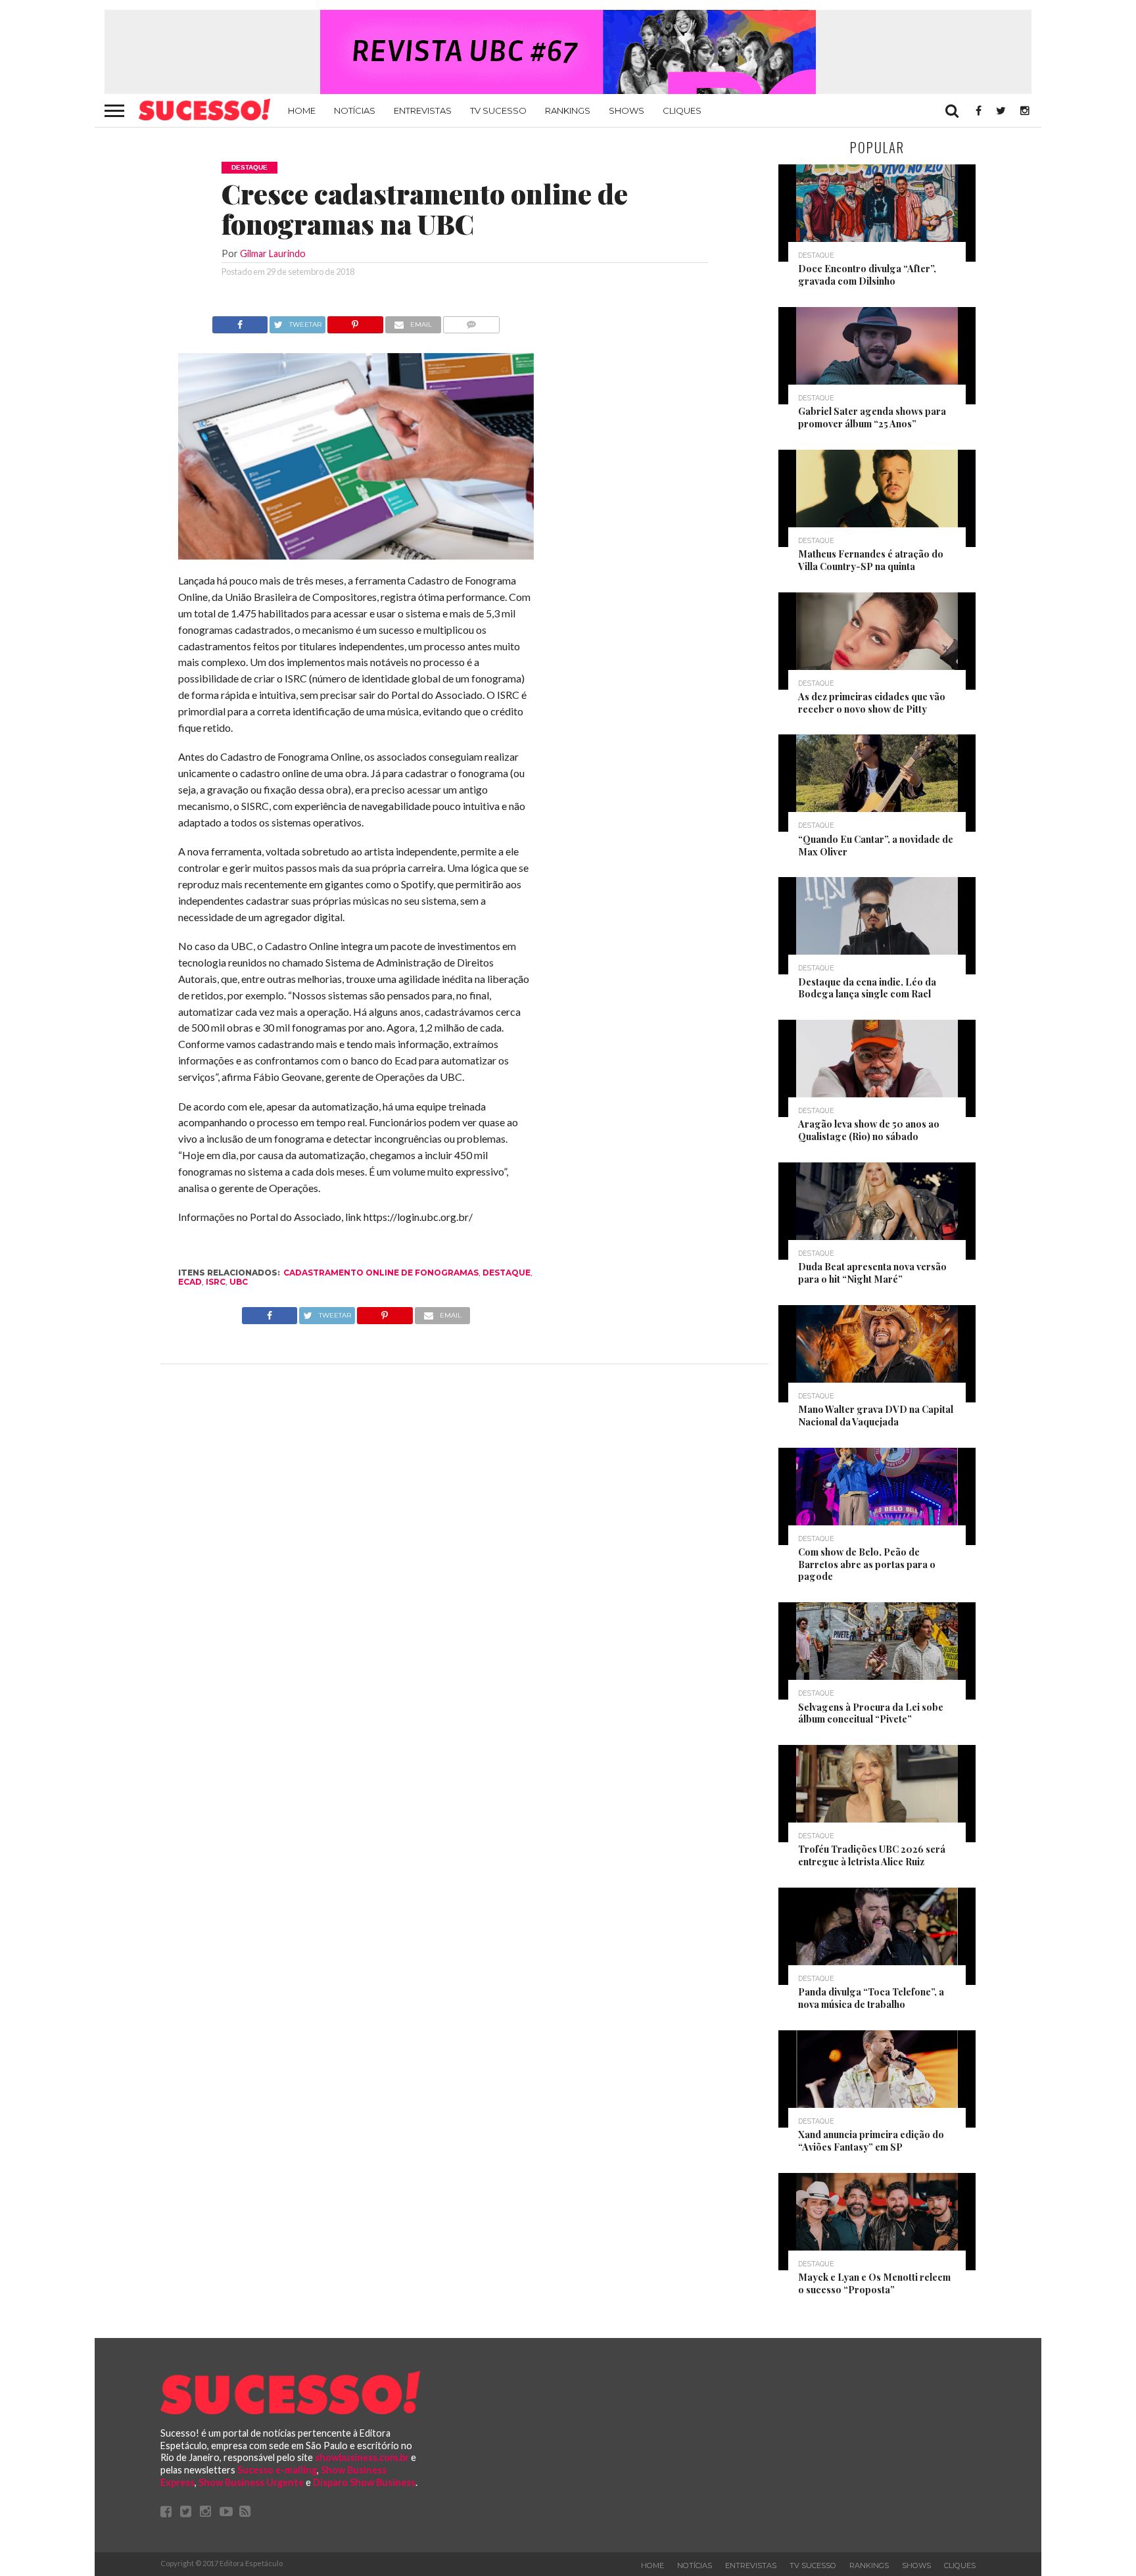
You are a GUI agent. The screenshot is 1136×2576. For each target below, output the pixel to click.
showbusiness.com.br (362, 2457)
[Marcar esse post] (355, 321)
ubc (239, 1282)
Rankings (568, 110)
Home (302, 110)
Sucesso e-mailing (277, 2470)
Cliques (682, 110)
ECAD (190, 1282)
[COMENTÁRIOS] (472, 321)
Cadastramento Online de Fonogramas (381, 1273)
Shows (627, 110)
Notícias (355, 110)
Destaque (507, 1273)
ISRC (216, 1282)
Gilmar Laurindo (273, 253)
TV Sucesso (498, 110)
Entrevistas (423, 110)
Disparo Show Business (364, 2482)
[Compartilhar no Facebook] (240, 321)
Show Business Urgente (251, 2482)
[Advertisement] (652, 513)
